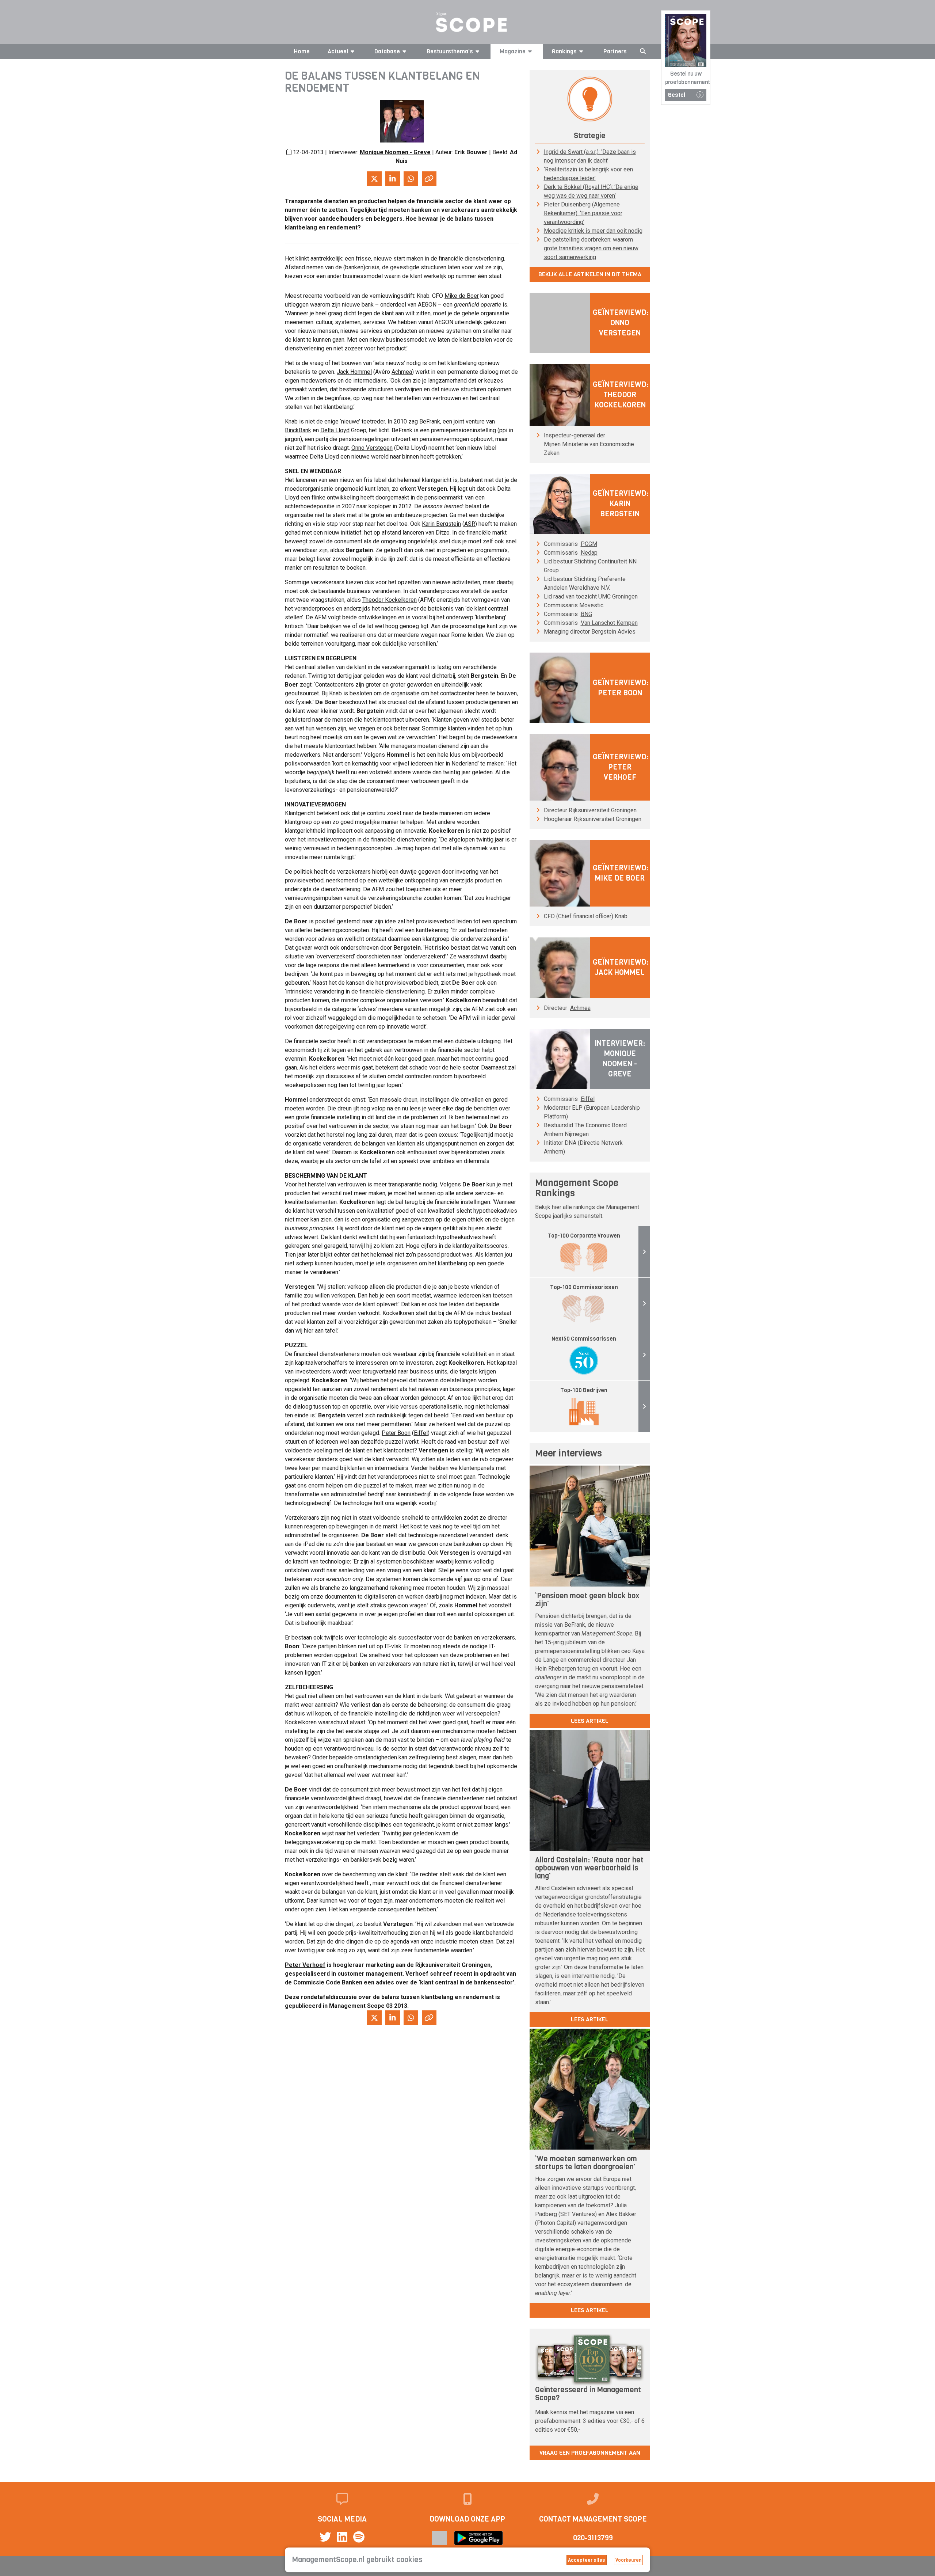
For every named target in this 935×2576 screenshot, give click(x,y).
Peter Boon (396, 1433)
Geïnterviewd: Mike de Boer (621, 873)
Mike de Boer (462, 296)
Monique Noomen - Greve (395, 152)
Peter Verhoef (305, 1965)
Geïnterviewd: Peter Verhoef (621, 767)
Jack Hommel (354, 372)
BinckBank (298, 430)
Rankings (564, 51)
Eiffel (421, 1433)
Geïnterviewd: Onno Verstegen (621, 323)
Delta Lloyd (335, 430)
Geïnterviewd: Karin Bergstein (621, 504)
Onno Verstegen (372, 448)
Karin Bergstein (441, 524)
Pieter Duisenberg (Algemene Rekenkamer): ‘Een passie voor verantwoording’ (583, 213)
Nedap (589, 553)
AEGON (427, 305)
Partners (615, 51)
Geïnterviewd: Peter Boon (621, 688)
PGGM (589, 544)
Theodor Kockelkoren (390, 600)
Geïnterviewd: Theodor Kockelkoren (621, 395)
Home (302, 51)
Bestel (677, 95)
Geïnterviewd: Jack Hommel (621, 967)
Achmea (402, 372)
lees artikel (590, 1721)
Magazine (513, 51)
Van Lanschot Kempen (609, 623)
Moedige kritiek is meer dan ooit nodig (593, 231)
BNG (586, 614)
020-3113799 (593, 2538)
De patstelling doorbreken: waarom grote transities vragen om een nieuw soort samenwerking (591, 248)
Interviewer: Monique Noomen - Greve (620, 1059)
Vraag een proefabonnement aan (590, 2453)
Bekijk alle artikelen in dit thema (590, 274)
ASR (470, 524)
